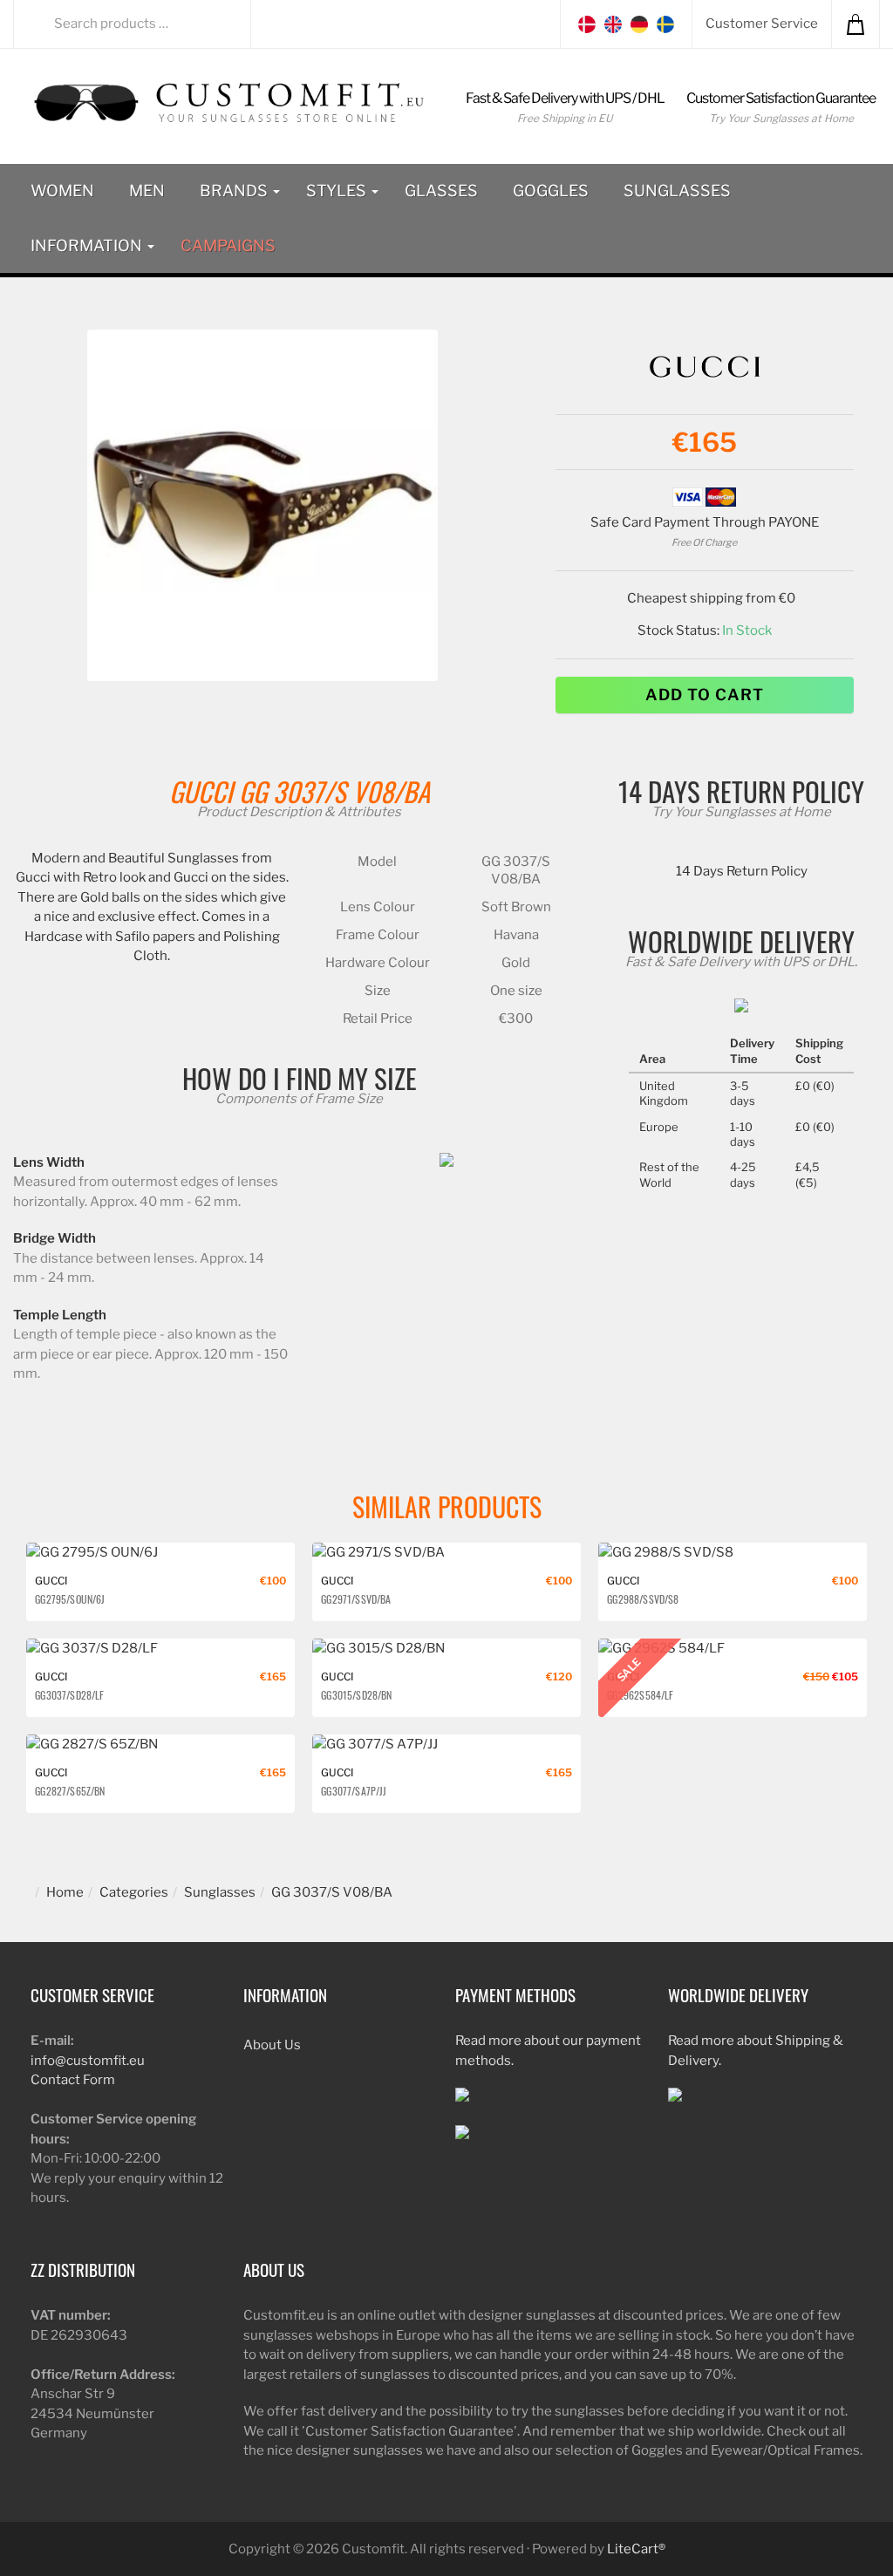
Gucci (201, 791)
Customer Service (762, 24)
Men (147, 191)
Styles (338, 191)
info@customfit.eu (88, 2061)
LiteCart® (636, 2549)
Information (88, 245)
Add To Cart (705, 695)
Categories (134, 1892)
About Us (272, 2045)
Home (65, 1892)
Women (62, 191)
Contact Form (73, 2080)
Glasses (441, 191)
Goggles (551, 191)
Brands (235, 191)
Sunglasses (677, 191)
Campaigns (228, 245)
